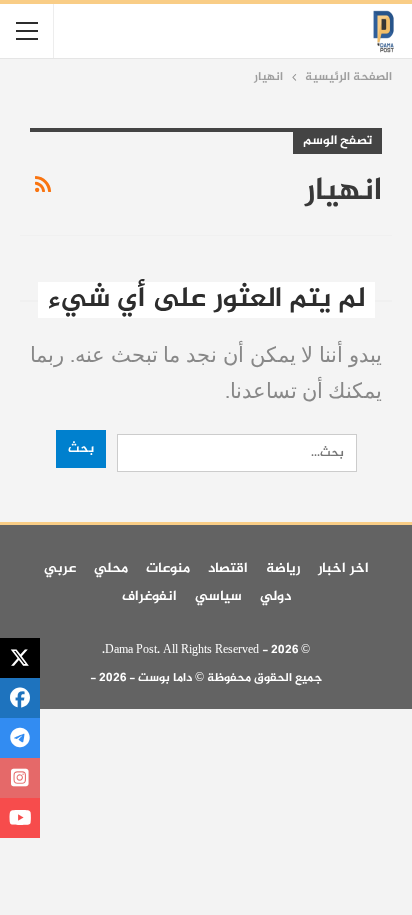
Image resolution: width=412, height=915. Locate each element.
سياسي (218, 596)
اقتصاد (228, 568)
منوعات (168, 568)
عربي (60, 568)
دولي (275, 596)
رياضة (283, 568)
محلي (111, 568)
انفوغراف (149, 596)
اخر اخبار (343, 568)
